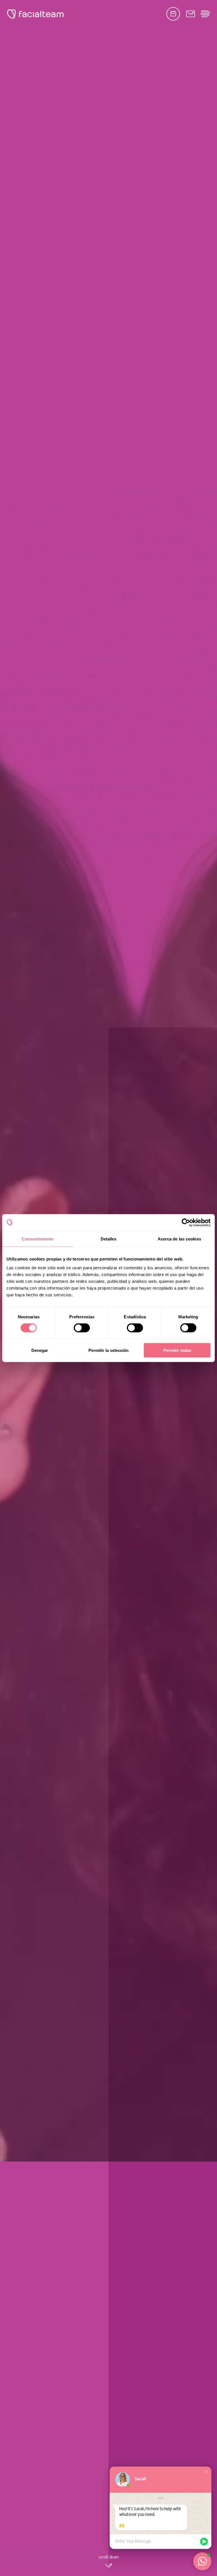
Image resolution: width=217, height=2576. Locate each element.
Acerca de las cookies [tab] (179, 1239)
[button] (206, 2472)
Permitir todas (177, 1350)
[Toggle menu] (205, 14)
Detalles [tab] (109, 1239)
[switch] (82, 1329)
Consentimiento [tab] (38, 1239)
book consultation (173, 14)
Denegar (40, 1350)
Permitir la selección (108, 1350)
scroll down (109, 2557)
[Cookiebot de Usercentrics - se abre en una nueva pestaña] (186, 1222)
